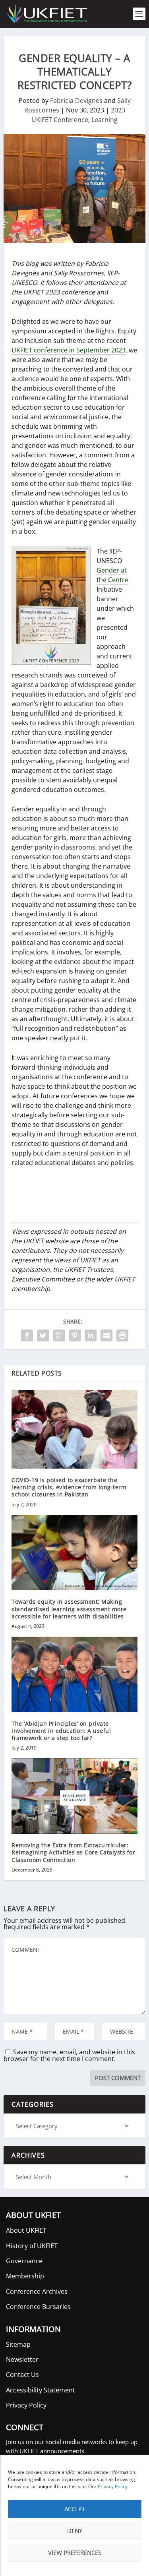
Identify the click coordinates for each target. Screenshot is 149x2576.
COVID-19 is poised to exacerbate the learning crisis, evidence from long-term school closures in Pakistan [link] (69, 1487)
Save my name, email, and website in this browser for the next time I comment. (69, 2055)
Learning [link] (104, 120)
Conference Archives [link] (37, 2291)
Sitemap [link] (18, 2344)
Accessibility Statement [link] (41, 2390)
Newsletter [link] (22, 2359)
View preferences (75, 2553)
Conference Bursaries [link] (38, 2307)
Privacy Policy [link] (113, 2486)
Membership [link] (25, 2276)
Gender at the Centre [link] (112, 575)
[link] (46, 14)
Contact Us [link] (22, 2375)
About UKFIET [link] (26, 2230)
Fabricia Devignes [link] (76, 101)
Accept (75, 2509)
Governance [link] (24, 2261)
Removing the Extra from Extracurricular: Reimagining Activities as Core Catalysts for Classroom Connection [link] (73, 1852)
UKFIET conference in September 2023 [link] (69, 350)
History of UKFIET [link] (32, 2246)
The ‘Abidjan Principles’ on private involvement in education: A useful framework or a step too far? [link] (61, 1731)
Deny (75, 2531)
